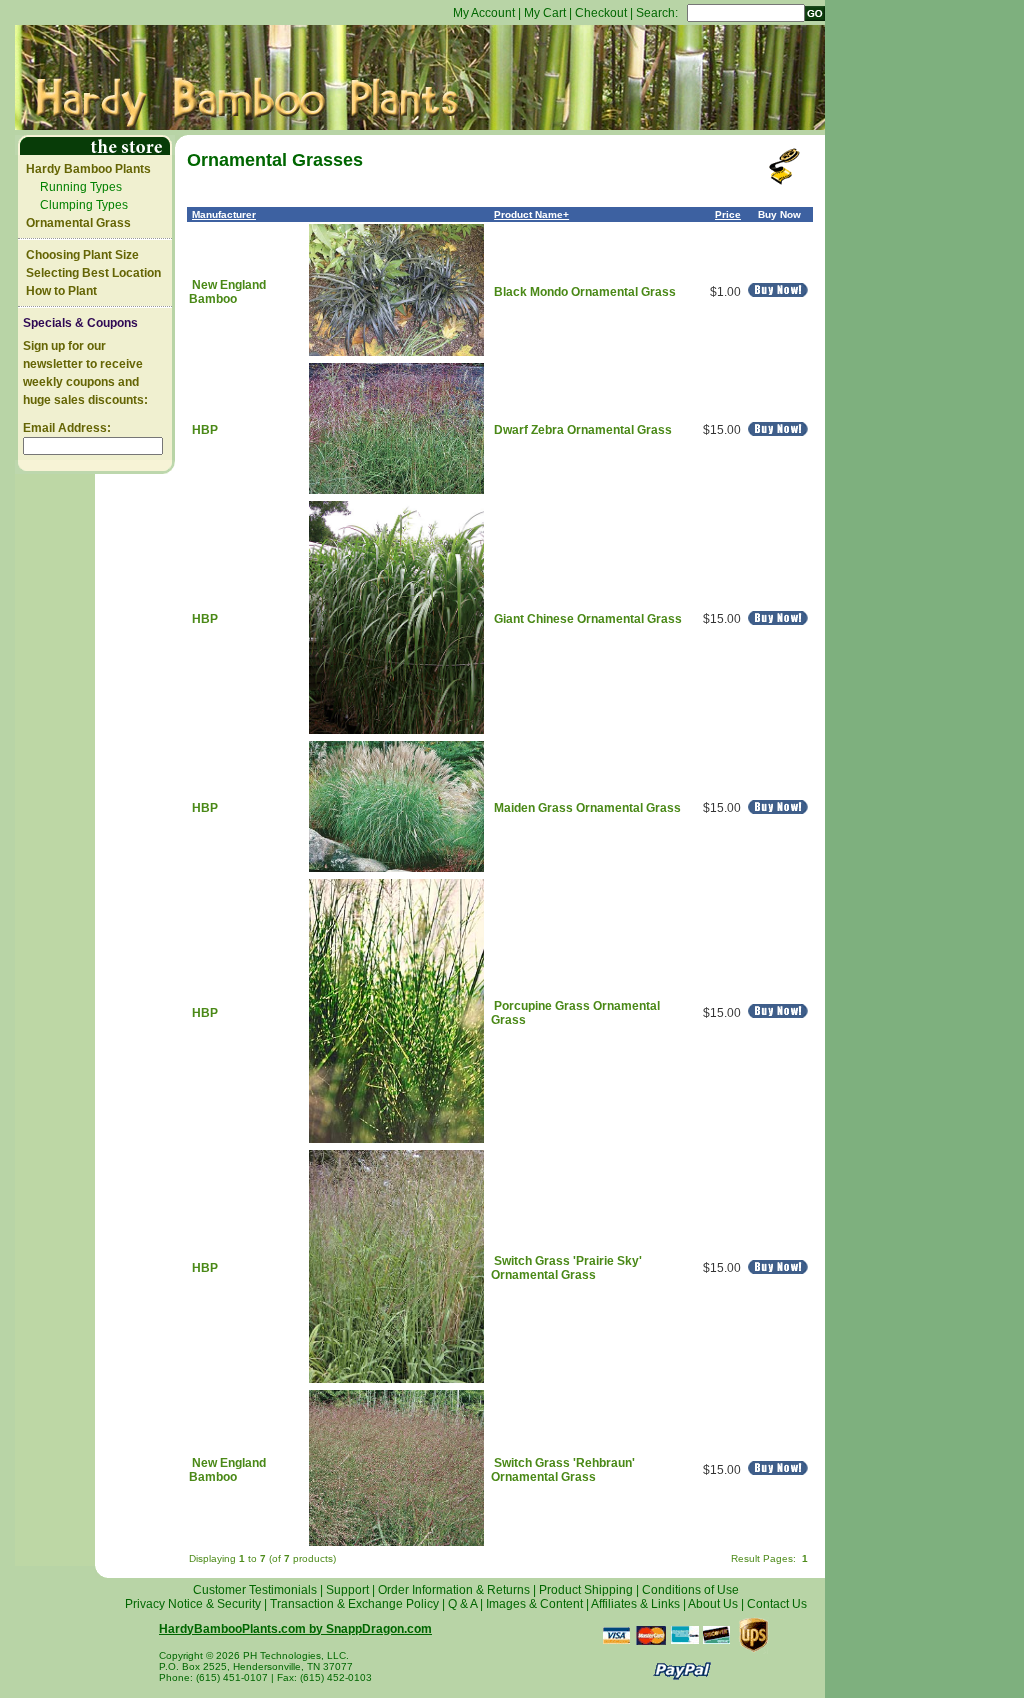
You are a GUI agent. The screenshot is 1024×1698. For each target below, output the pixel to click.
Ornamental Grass (78, 223)
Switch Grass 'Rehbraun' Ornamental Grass (563, 1470)
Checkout (601, 13)
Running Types (81, 187)
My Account (484, 13)
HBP (205, 430)
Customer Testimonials (255, 1590)
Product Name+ (531, 214)
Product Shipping (586, 1590)
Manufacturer (224, 214)
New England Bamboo (227, 292)
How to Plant (61, 291)
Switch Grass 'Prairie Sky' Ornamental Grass (566, 1268)
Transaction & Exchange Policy (354, 1604)
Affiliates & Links (635, 1604)
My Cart (545, 13)
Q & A (462, 1604)
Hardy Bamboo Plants (88, 169)
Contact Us (777, 1604)
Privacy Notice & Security (193, 1604)
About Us (713, 1604)
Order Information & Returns (454, 1590)
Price (728, 214)
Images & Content (534, 1604)
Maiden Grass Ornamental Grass (587, 808)
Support (347, 1590)
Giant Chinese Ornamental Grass (588, 619)
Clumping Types (84, 205)
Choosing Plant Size (82, 255)
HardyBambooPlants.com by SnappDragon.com (295, 1629)
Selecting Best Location (93, 273)
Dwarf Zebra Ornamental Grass (583, 430)
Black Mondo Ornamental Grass (585, 292)
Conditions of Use (690, 1590)
